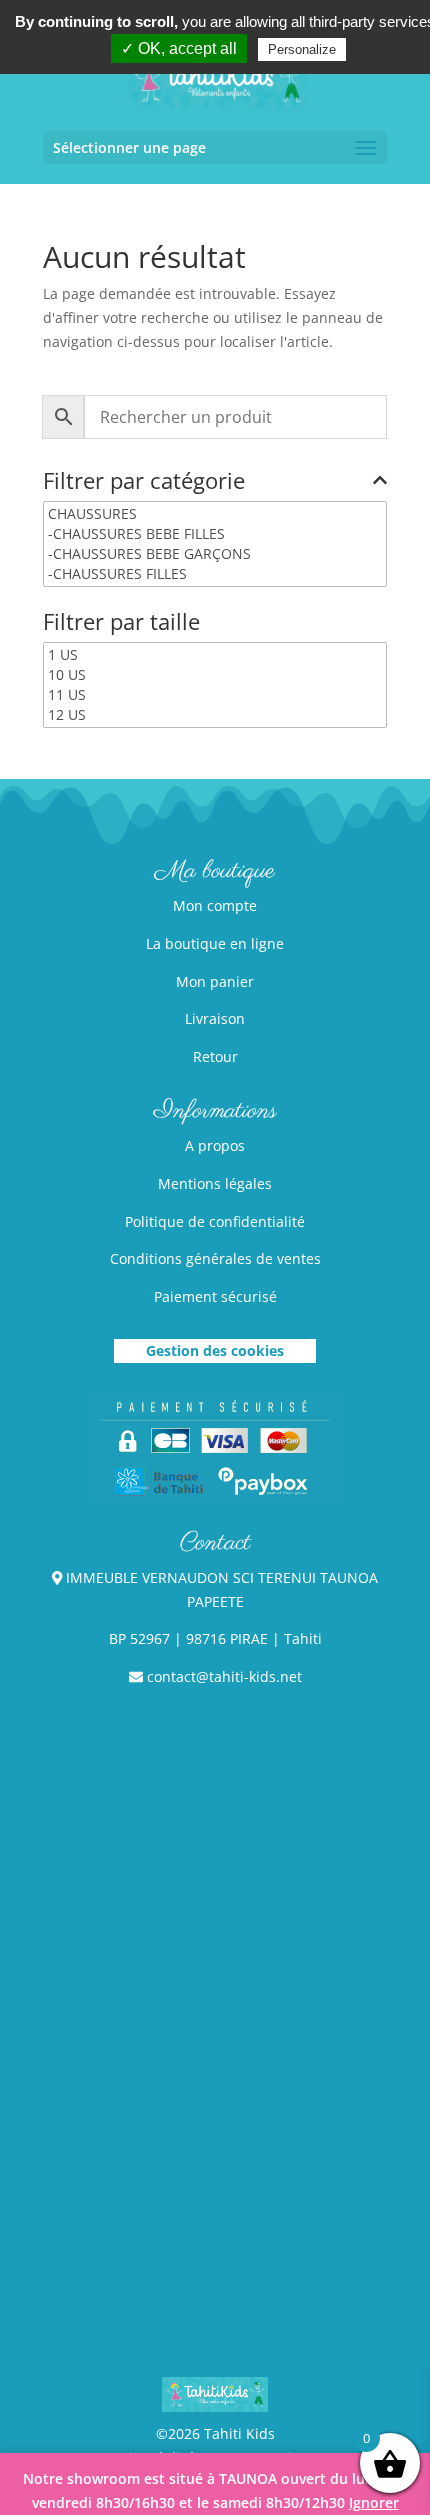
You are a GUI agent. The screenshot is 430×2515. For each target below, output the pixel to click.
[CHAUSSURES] (215, 514)
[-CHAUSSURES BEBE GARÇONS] (215, 554)
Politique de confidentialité (215, 1221)
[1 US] (215, 655)
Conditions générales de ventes (215, 1258)
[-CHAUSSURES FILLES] (215, 574)
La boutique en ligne (215, 943)
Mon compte (215, 905)
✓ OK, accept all (179, 48)
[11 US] (215, 695)
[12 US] (215, 715)
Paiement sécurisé (215, 1296)
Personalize (302, 49)
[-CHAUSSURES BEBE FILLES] (215, 534)
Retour (215, 1056)
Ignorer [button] (374, 2502)
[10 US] (215, 675)
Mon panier (215, 981)
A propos (215, 1145)
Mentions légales (215, 1183)
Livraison (215, 1018)
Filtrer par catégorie (144, 482)
